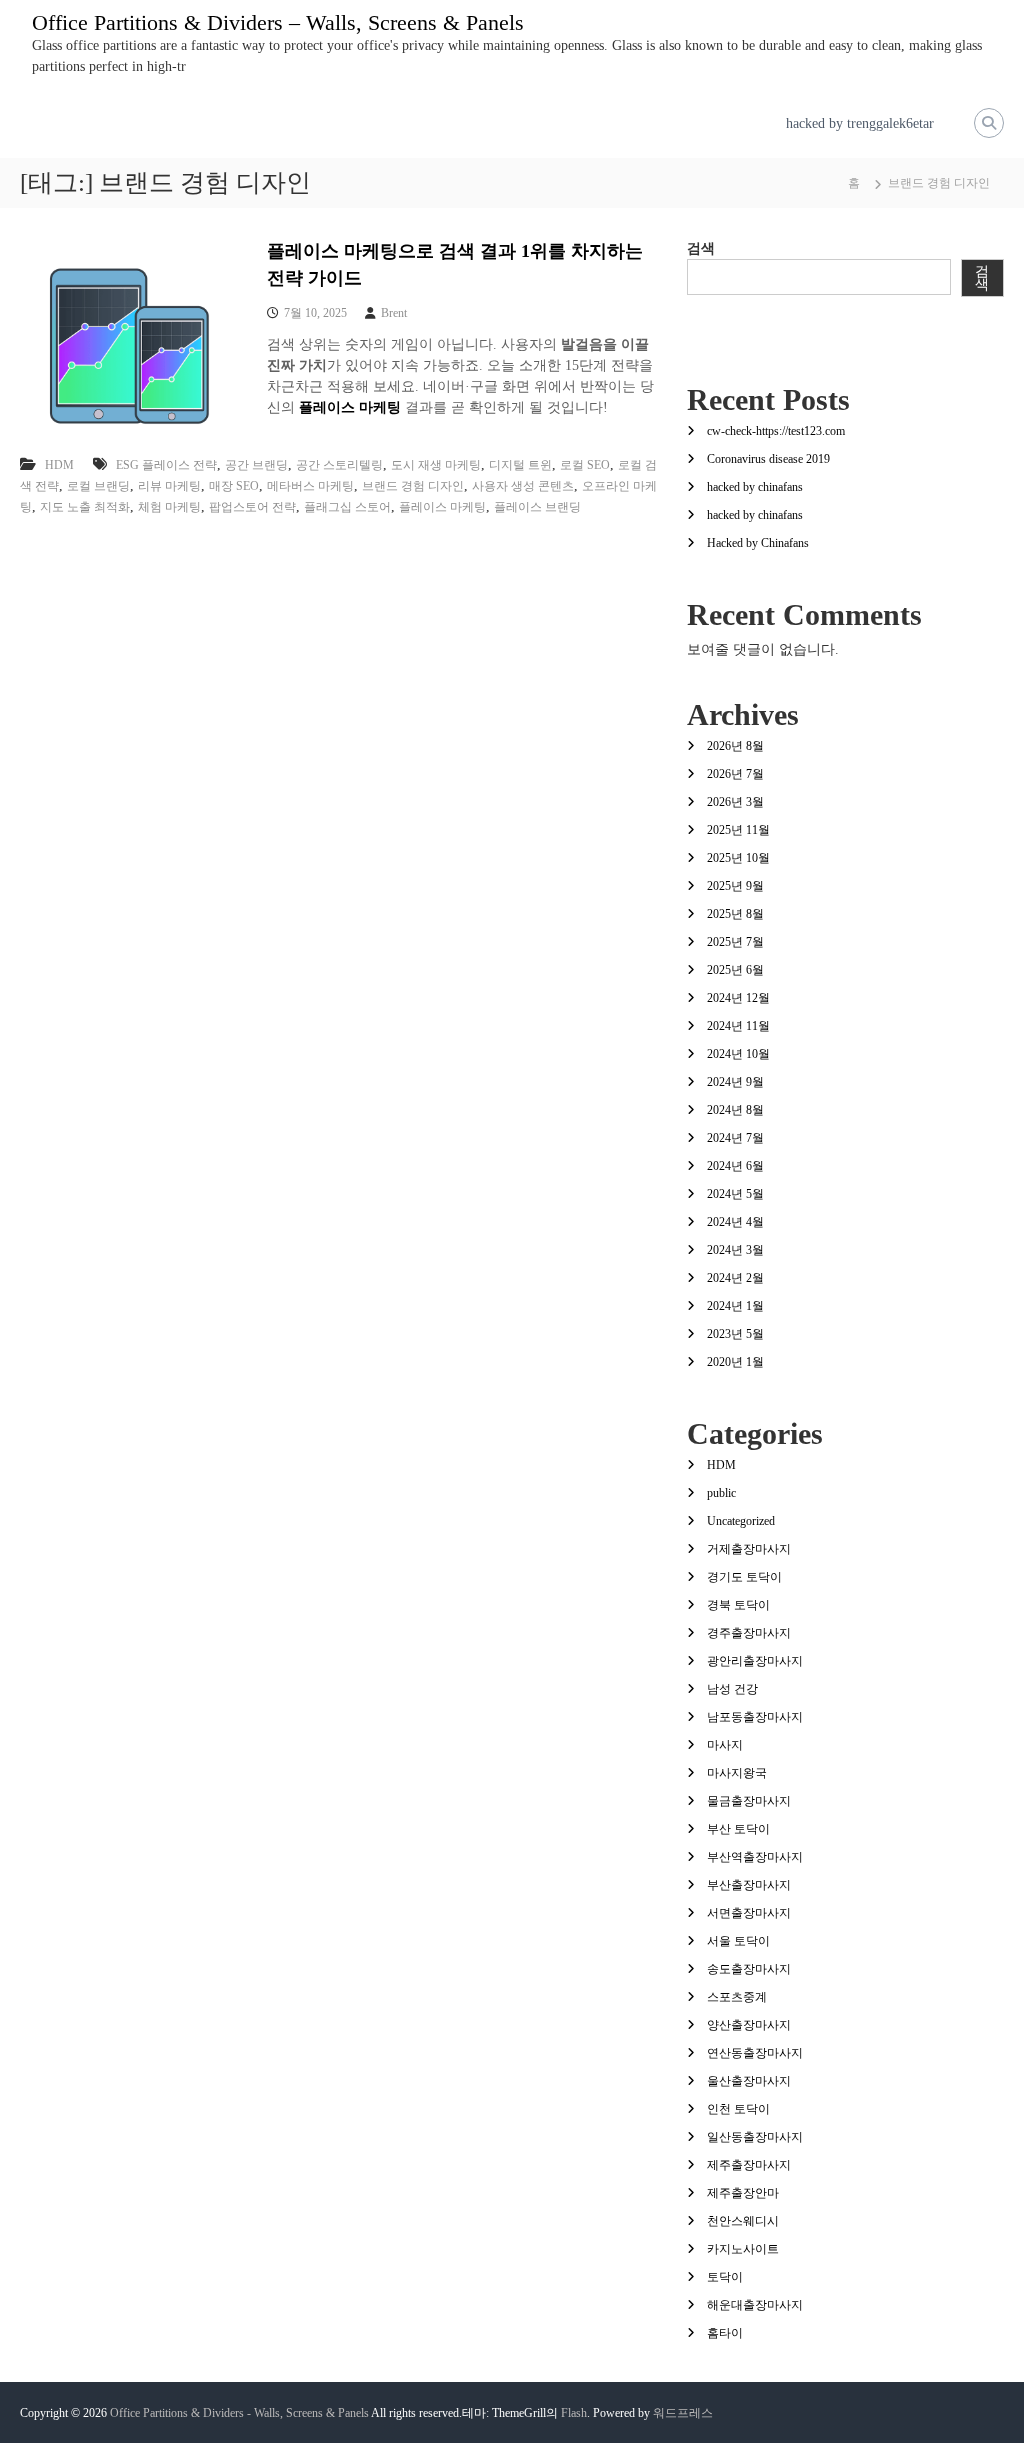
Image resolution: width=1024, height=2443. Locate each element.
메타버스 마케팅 (310, 486)
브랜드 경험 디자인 (413, 486)
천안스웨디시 (743, 2221)
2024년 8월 (735, 1110)
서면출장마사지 (749, 1913)
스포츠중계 (737, 1997)
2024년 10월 (738, 1054)
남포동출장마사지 (755, 1717)
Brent (394, 313)
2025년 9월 (735, 886)
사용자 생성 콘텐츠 (523, 486)
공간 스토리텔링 (339, 465)
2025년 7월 (735, 942)
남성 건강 (732, 1689)
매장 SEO (234, 486)
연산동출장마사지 (755, 2053)
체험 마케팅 (169, 507)
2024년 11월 (738, 1026)
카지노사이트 (743, 2249)
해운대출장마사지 (755, 2305)
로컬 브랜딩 (98, 486)
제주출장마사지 (749, 2165)
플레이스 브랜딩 (537, 507)
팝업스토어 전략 (252, 507)
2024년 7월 (735, 1138)
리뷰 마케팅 (169, 486)
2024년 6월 (735, 1166)
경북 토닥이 (738, 1605)
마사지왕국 (737, 1773)
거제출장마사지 (749, 1549)
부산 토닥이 (738, 1829)
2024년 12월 (738, 998)
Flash (574, 2413)
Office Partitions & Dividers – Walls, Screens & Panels (278, 22)
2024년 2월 (735, 1278)
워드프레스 (683, 2413)
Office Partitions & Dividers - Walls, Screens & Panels (239, 2413)
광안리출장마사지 (755, 1661)
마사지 (725, 1745)
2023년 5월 (735, 1334)
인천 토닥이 (738, 2109)
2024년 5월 (735, 1194)
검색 (701, 248)
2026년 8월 (735, 746)
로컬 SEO (585, 465)
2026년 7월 (735, 774)
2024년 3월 (735, 1250)
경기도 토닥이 (744, 1577)
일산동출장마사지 (755, 2137)
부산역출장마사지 (755, 1857)
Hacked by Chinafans (758, 543)
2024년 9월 (735, 1082)
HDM (59, 465)
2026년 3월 (735, 802)
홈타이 (725, 2333)
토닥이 (725, 2277)
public (721, 1493)
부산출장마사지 (749, 1885)
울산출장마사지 (749, 2081)
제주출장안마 (743, 2193)
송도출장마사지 (749, 1969)
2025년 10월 (738, 858)
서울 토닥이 (738, 1941)
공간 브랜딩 (256, 465)
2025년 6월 (735, 970)
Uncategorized (741, 1521)
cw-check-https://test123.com (776, 431)
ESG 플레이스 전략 (166, 465)
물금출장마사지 (749, 1801)
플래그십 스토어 (347, 507)
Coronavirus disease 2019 (768, 459)
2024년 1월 (735, 1306)
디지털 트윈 (520, 465)
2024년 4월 (735, 1222)
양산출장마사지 (749, 2025)
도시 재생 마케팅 (436, 465)
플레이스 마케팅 (442, 507)
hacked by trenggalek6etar (860, 123)
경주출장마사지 (749, 1633)
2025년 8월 (735, 914)
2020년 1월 (735, 1362)
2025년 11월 (738, 830)
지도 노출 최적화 (85, 507)
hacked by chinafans (755, 487)
